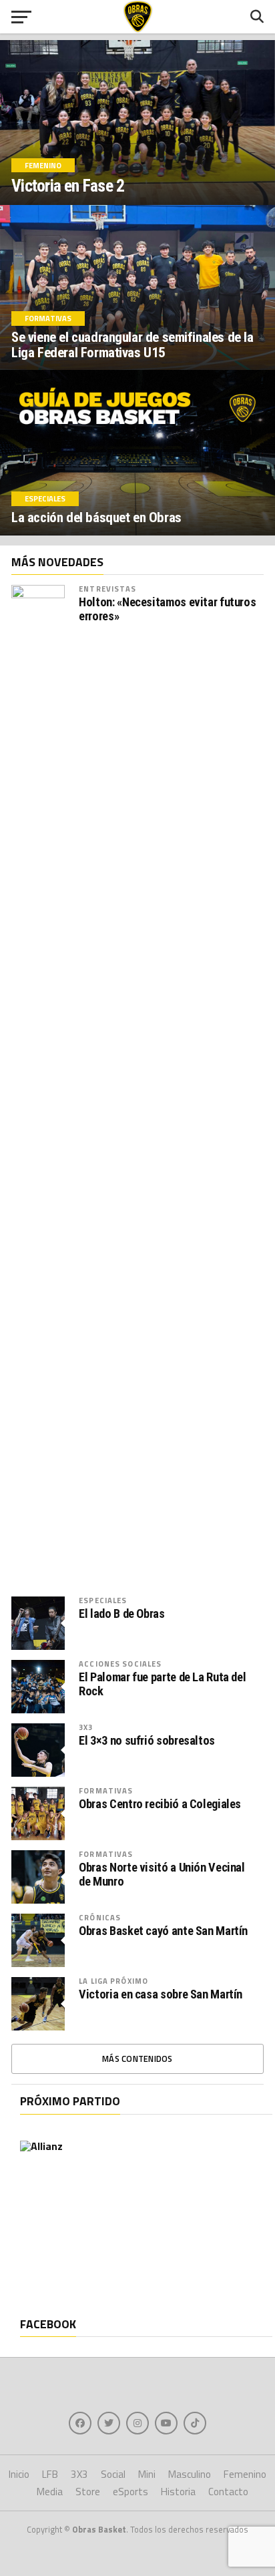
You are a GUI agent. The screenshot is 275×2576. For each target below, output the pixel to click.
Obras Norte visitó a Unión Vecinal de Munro (162, 1874)
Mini (147, 2474)
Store (88, 2492)
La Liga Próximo (113, 1981)
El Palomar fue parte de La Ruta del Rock (162, 1684)
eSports (130, 2492)
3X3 (86, 1727)
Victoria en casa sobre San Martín (161, 1994)
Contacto (228, 2492)
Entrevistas (107, 589)
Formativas (106, 1790)
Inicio (19, 2474)
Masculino (190, 2474)
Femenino (245, 2474)
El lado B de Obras (121, 1614)
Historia (178, 2492)
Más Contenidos (137, 2059)
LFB (50, 2474)
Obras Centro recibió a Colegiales (160, 1804)
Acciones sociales (120, 1664)
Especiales (103, 1600)
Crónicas (100, 1917)
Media (50, 2492)
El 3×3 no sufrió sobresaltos (147, 1741)
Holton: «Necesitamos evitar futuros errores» (167, 609)
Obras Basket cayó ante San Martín (163, 1931)
